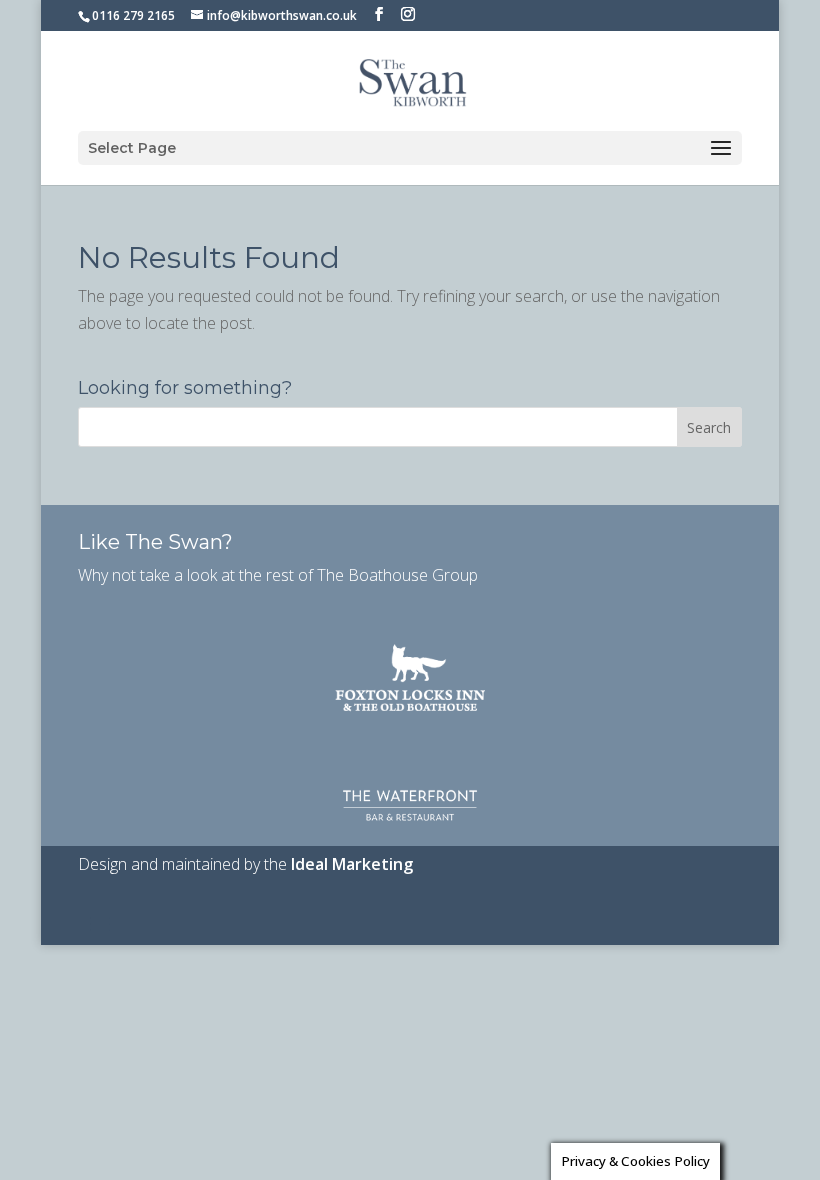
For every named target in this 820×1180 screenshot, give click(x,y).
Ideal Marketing (352, 864)
